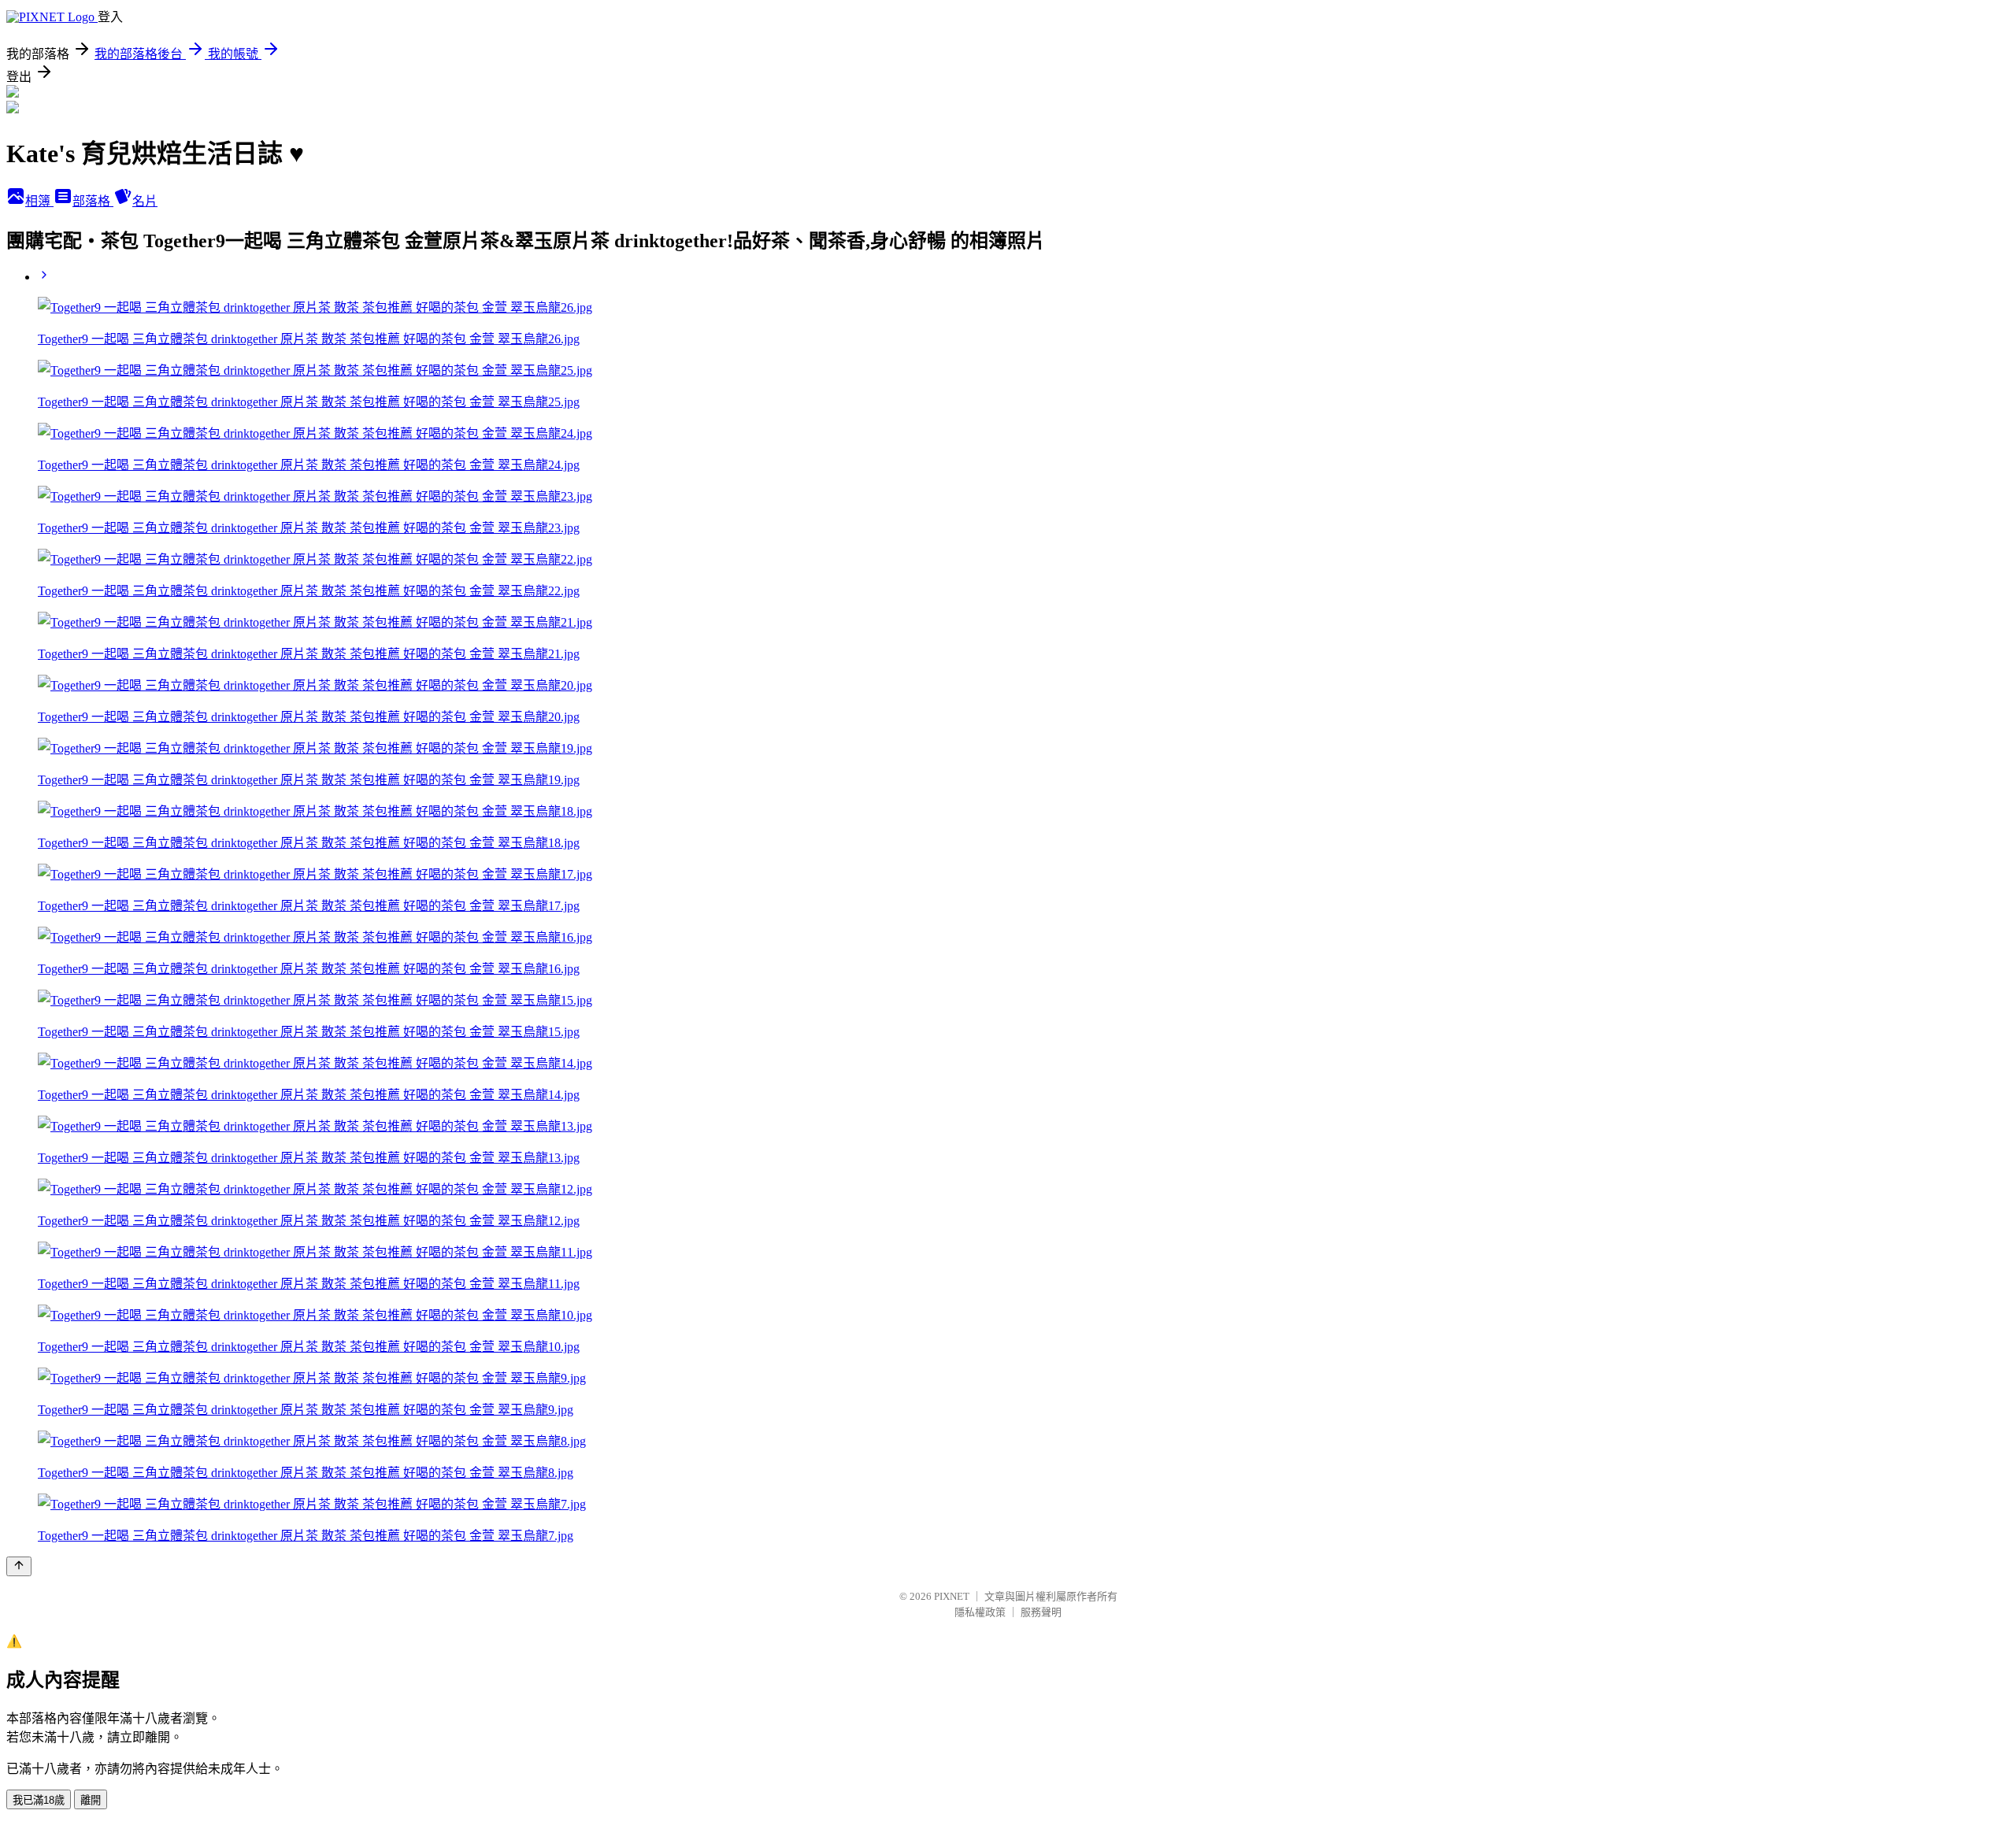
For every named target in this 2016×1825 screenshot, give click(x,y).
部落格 (93, 201)
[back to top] (19, 1566)
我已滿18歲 (39, 1800)
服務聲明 (1041, 1612)
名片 (145, 201)
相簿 (39, 201)
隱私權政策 (980, 1612)
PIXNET (952, 1596)
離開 (91, 1800)
